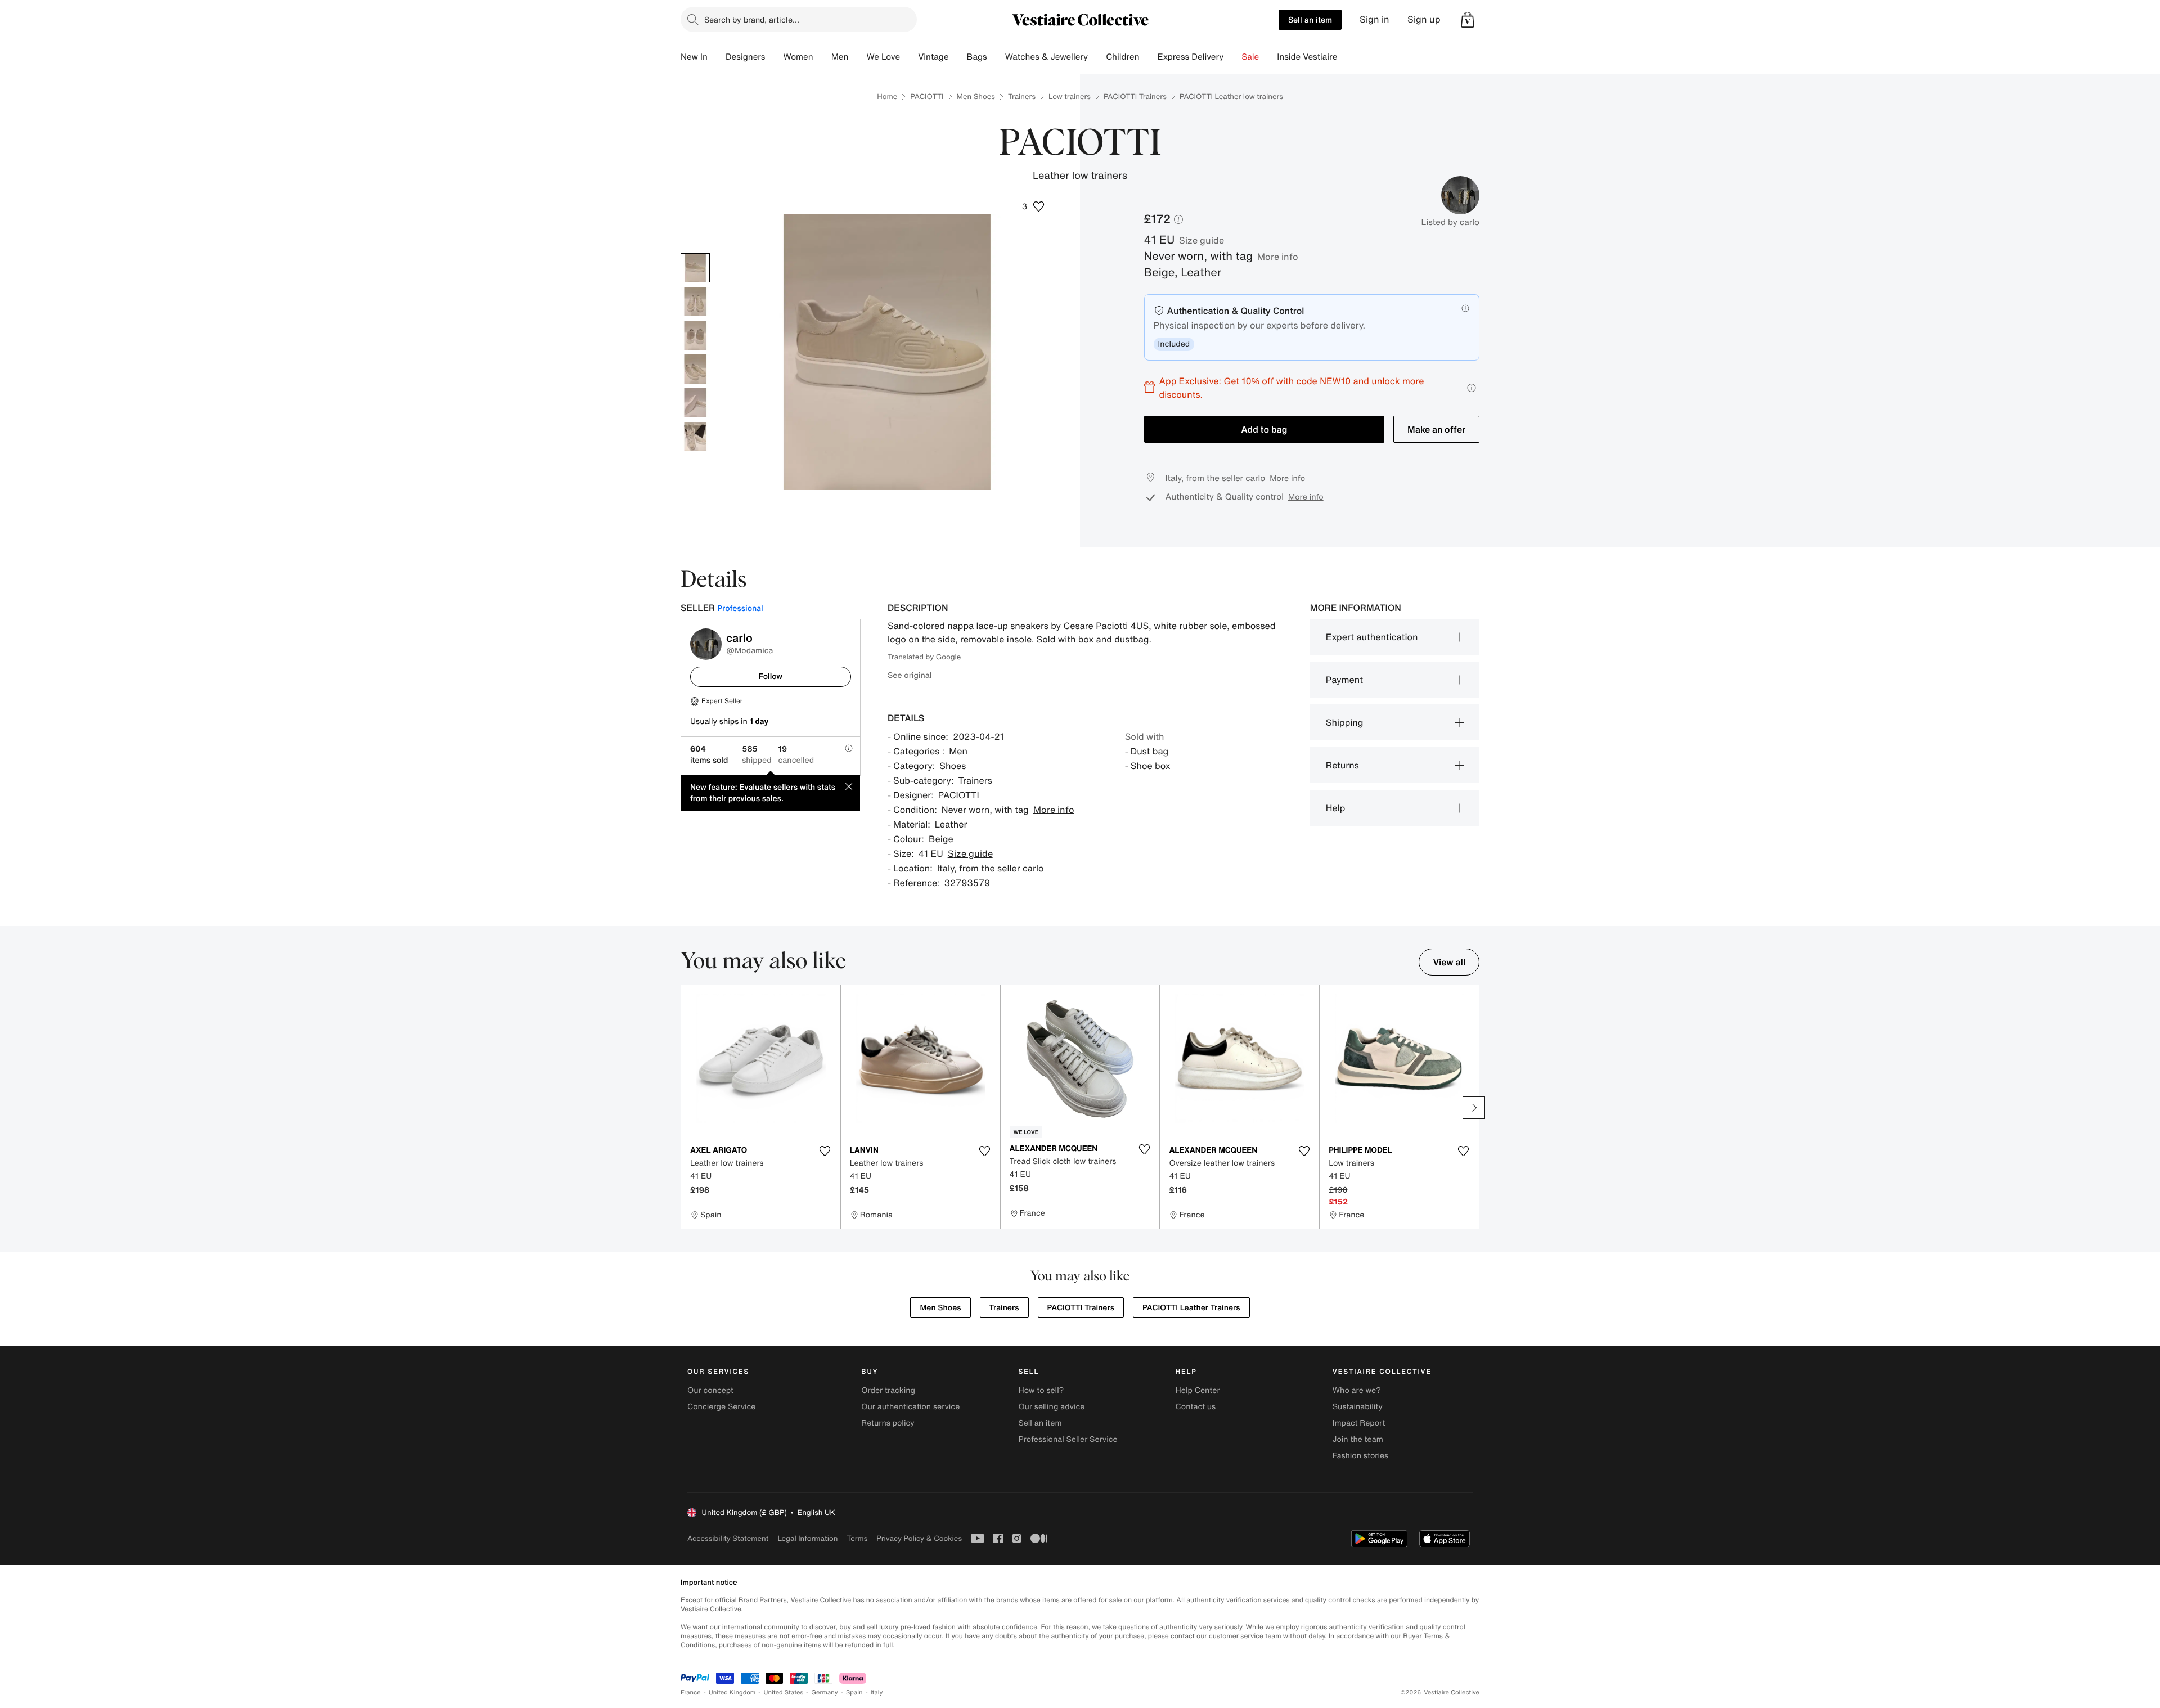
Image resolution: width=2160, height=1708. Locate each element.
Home (887, 96)
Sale (1250, 57)
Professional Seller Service (1068, 1439)
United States (784, 1693)
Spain (854, 1693)
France (691, 1693)
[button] (1468, 20)
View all (1449, 962)
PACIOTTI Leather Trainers (1191, 1308)
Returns (1342, 765)
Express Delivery (1191, 57)
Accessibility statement (728, 1538)
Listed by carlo (1450, 222)
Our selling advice (1051, 1407)
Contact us (1196, 1407)
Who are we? (1357, 1390)
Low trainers (1070, 96)
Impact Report (1359, 1423)
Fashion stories (1360, 1456)
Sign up (1424, 19)
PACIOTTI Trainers (1135, 96)
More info (1278, 257)
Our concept (710, 1390)
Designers (746, 57)
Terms (857, 1538)
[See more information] (1471, 388)
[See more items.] (1474, 1108)
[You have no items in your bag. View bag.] (1468, 20)
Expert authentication (1372, 637)
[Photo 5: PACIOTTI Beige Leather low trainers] (695, 403)
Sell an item (1310, 19)
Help (1336, 808)
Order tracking (888, 1390)
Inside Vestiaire (1307, 57)
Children (1123, 57)
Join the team (1358, 1439)
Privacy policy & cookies (919, 1538)
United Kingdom (732, 1693)
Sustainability (1358, 1407)
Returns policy (888, 1423)
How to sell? (1041, 1390)
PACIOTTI (927, 96)
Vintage (933, 57)
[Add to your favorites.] (825, 1151)
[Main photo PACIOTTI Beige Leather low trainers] (695, 268)
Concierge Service (721, 1407)
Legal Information (807, 1538)
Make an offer (1436, 429)
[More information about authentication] (1465, 308)
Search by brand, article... (752, 19)
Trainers (1022, 96)
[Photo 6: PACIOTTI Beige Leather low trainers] (695, 437)
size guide (1201, 240)
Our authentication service (910, 1407)
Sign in (1374, 19)
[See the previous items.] (686, 1108)
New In (694, 57)
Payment (1344, 680)
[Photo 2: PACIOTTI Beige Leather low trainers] (695, 302)
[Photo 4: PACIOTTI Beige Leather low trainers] (695, 369)
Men (840, 57)
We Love (883, 57)
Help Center (1198, 1390)
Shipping (1345, 722)
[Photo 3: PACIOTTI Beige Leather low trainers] (695, 335)
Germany (825, 1693)
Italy (877, 1693)
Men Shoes (976, 96)
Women (798, 57)
